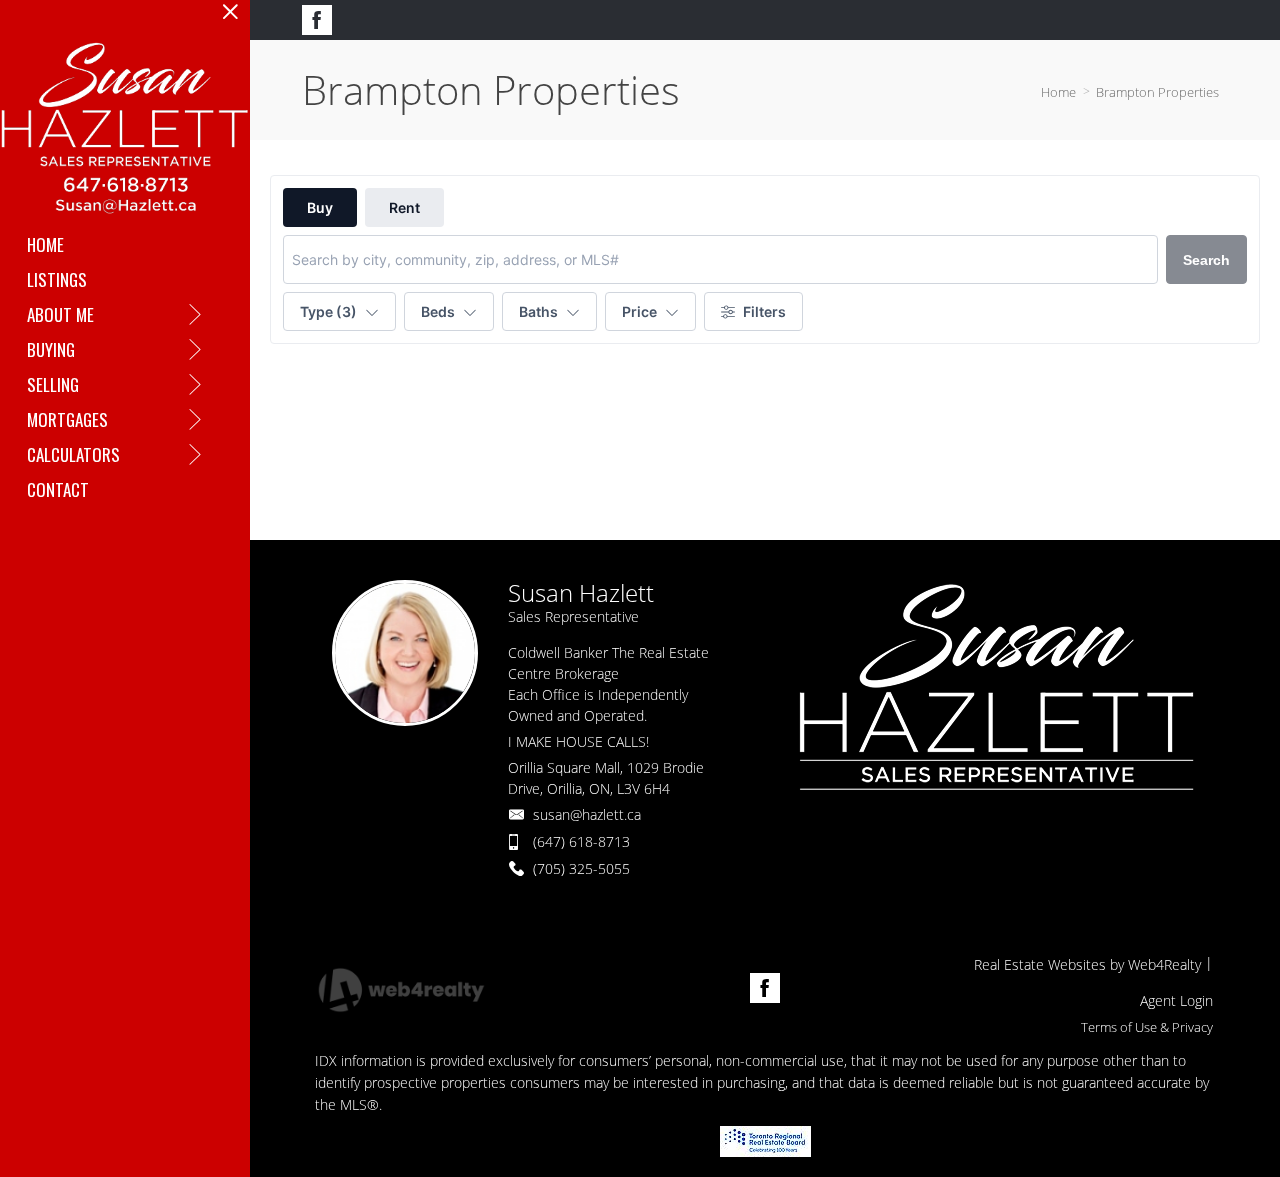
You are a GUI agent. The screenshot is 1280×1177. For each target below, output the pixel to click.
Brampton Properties (1157, 92)
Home (1058, 92)
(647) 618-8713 (581, 841)
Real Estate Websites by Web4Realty (1087, 964)
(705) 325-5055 (581, 868)
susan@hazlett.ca (587, 814)
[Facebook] (317, 20)
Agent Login (1176, 1000)
